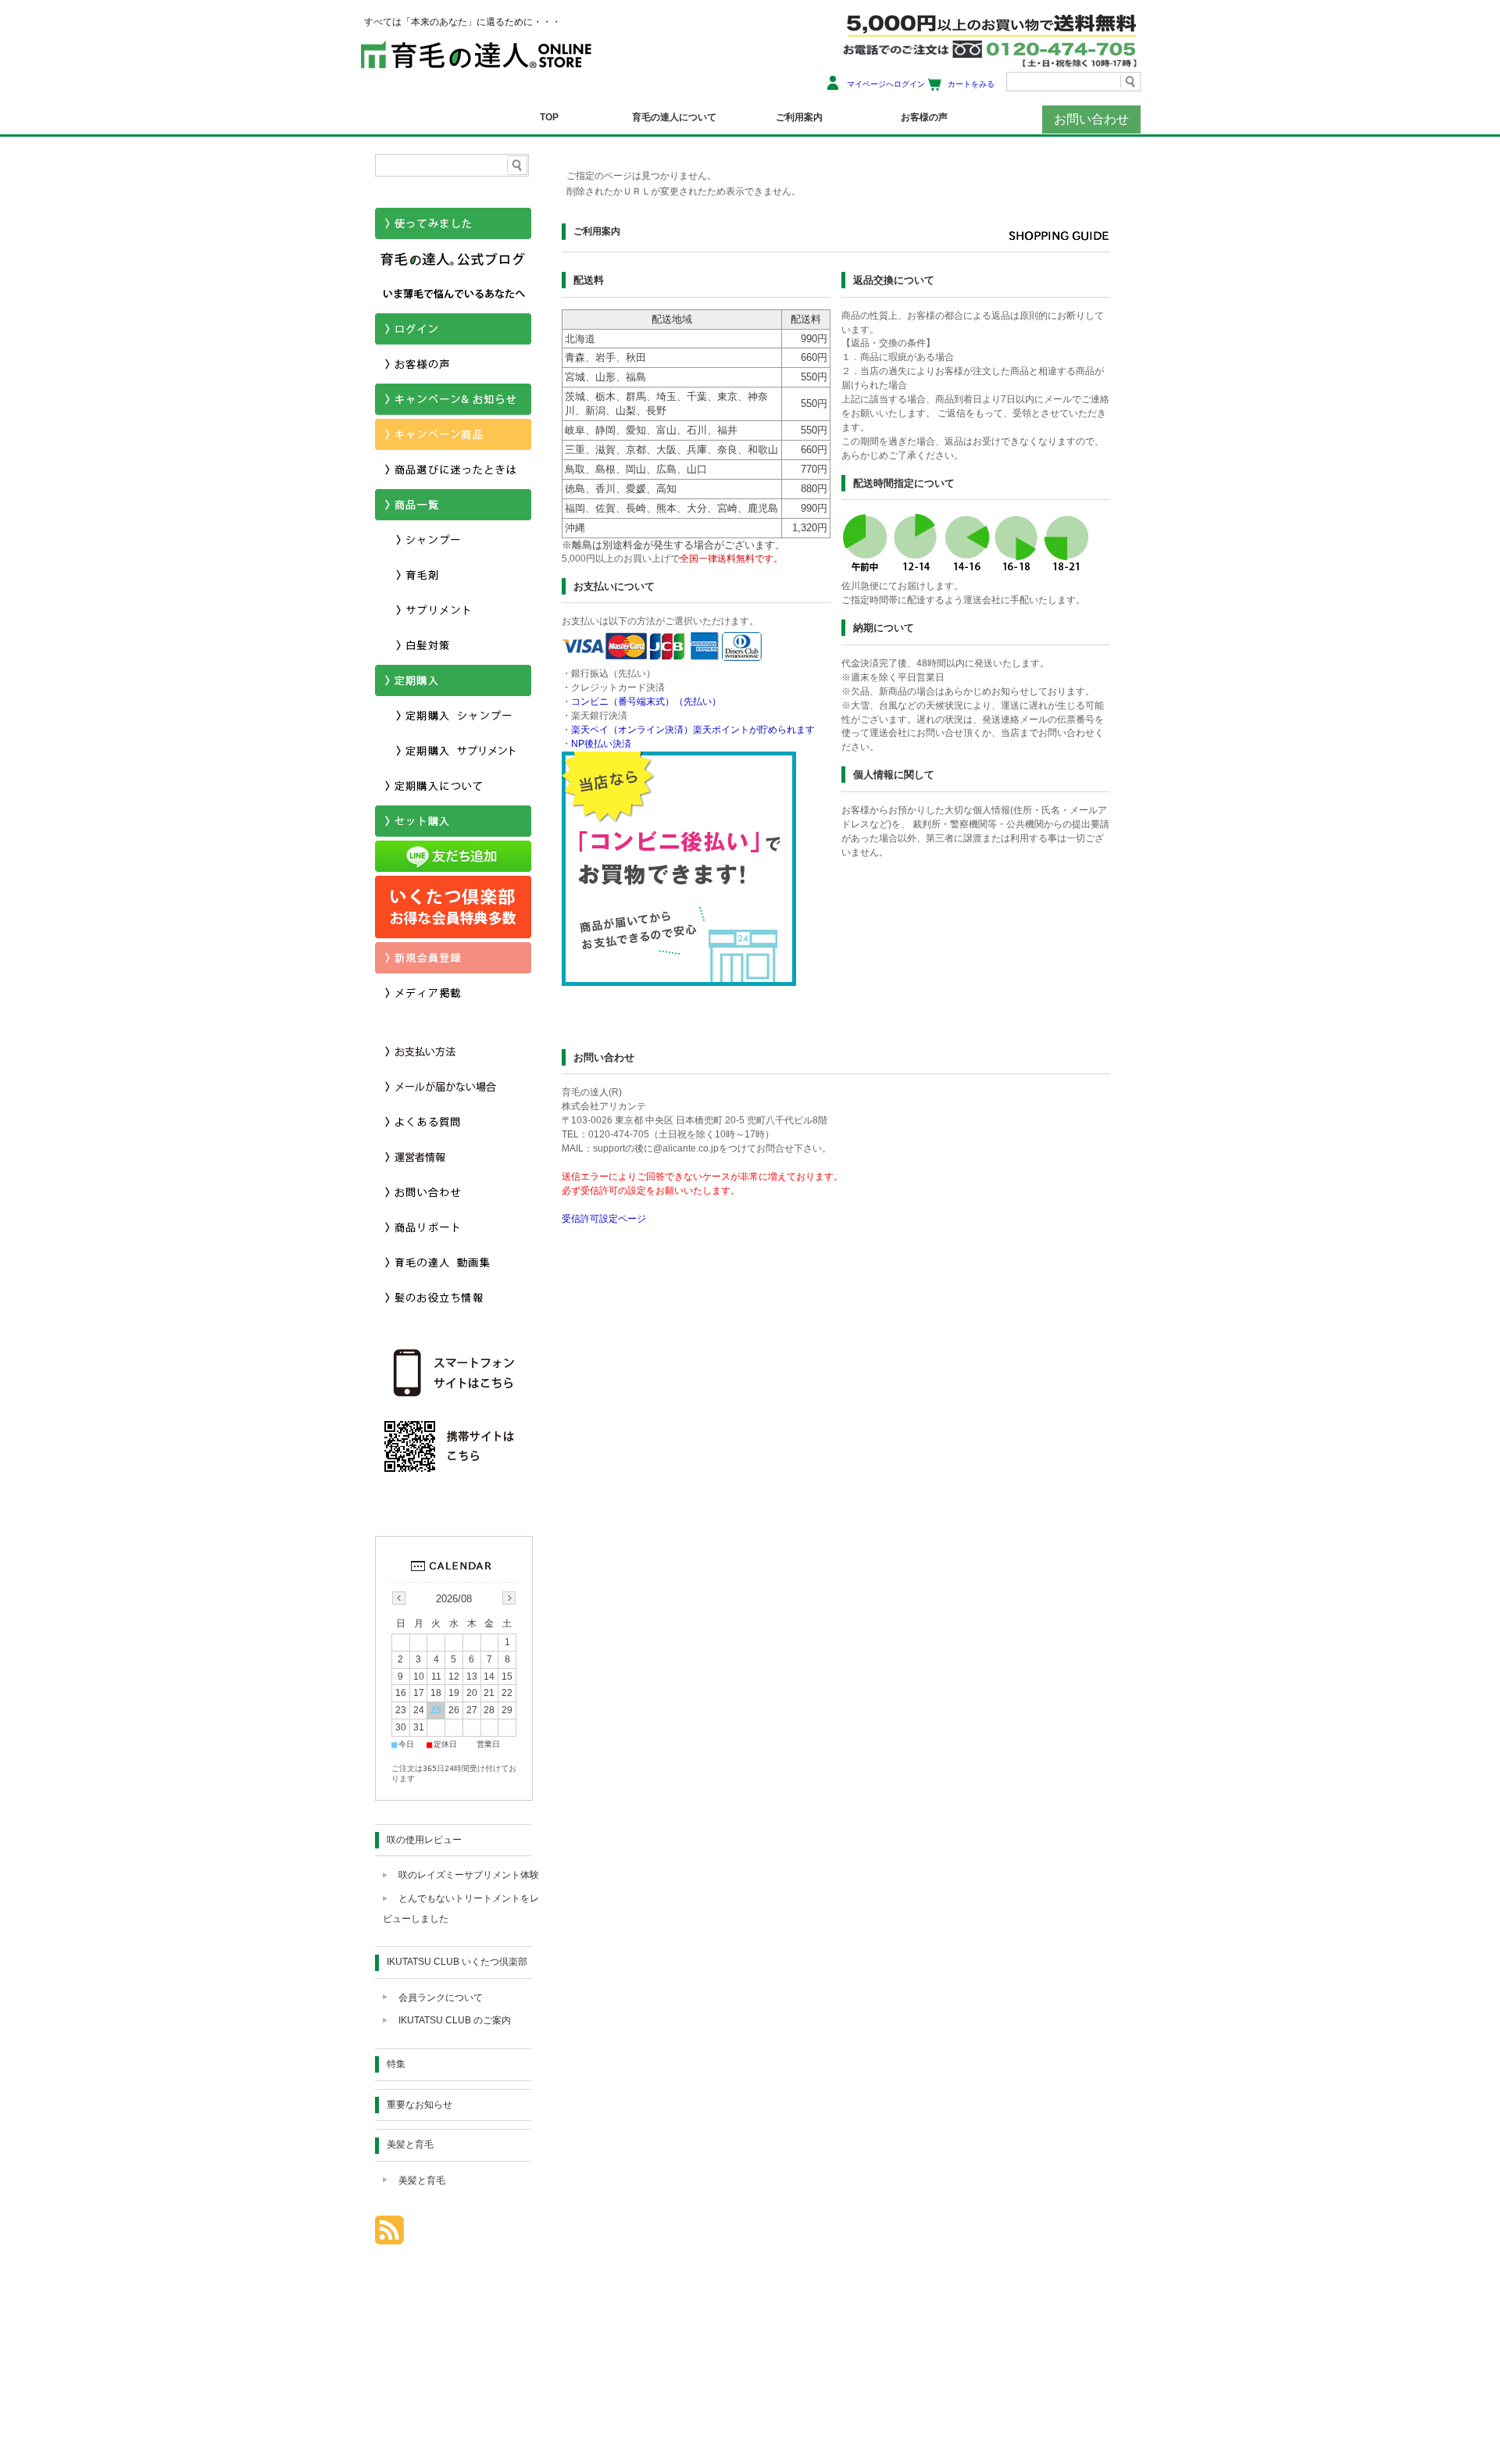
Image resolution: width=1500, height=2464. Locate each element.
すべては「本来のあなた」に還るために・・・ (462, 22)
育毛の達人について (674, 117)
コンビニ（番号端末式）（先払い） (646, 702)
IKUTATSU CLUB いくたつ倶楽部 (457, 1962)
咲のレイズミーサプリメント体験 (469, 1875)
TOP (549, 117)
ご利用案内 (799, 117)
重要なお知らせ (420, 2105)
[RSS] (389, 2236)
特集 (396, 2064)
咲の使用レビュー (424, 1840)
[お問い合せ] (453, 1203)
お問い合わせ (1091, 119)
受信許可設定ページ (604, 1219)
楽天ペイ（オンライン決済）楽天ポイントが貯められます (693, 730)
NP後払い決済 (601, 744)
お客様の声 (924, 117)
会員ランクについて (441, 1998)
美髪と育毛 (410, 2144)
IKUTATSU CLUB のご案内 (455, 2020)
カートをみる (971, 84)
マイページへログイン (886, 84)
